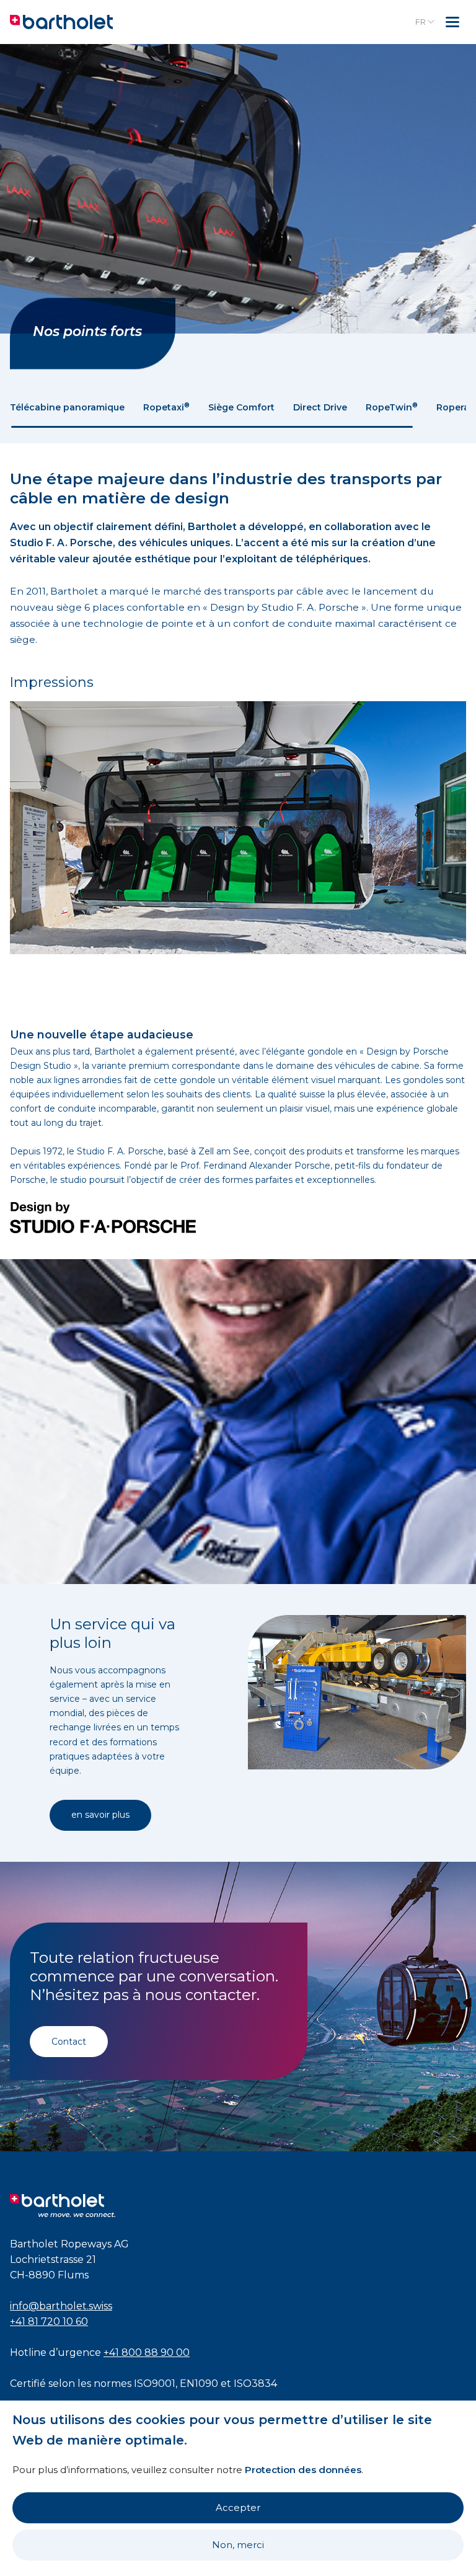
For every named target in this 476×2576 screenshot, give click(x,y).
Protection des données (303, 2470)
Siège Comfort (241, 407)
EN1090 (199, 2383)
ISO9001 (155, 2383)
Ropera (456, 407)
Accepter (238, 2507)
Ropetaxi (166, 407)
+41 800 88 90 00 (147, 2352)
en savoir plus (100, 1815)
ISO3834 (255, 2383)
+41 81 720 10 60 (49, 2321)
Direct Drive (320, 407)
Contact (69, 2042)
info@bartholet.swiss (61, 2306)
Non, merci (238, 2545)
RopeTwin (392, 407)
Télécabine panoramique (67, 407)
